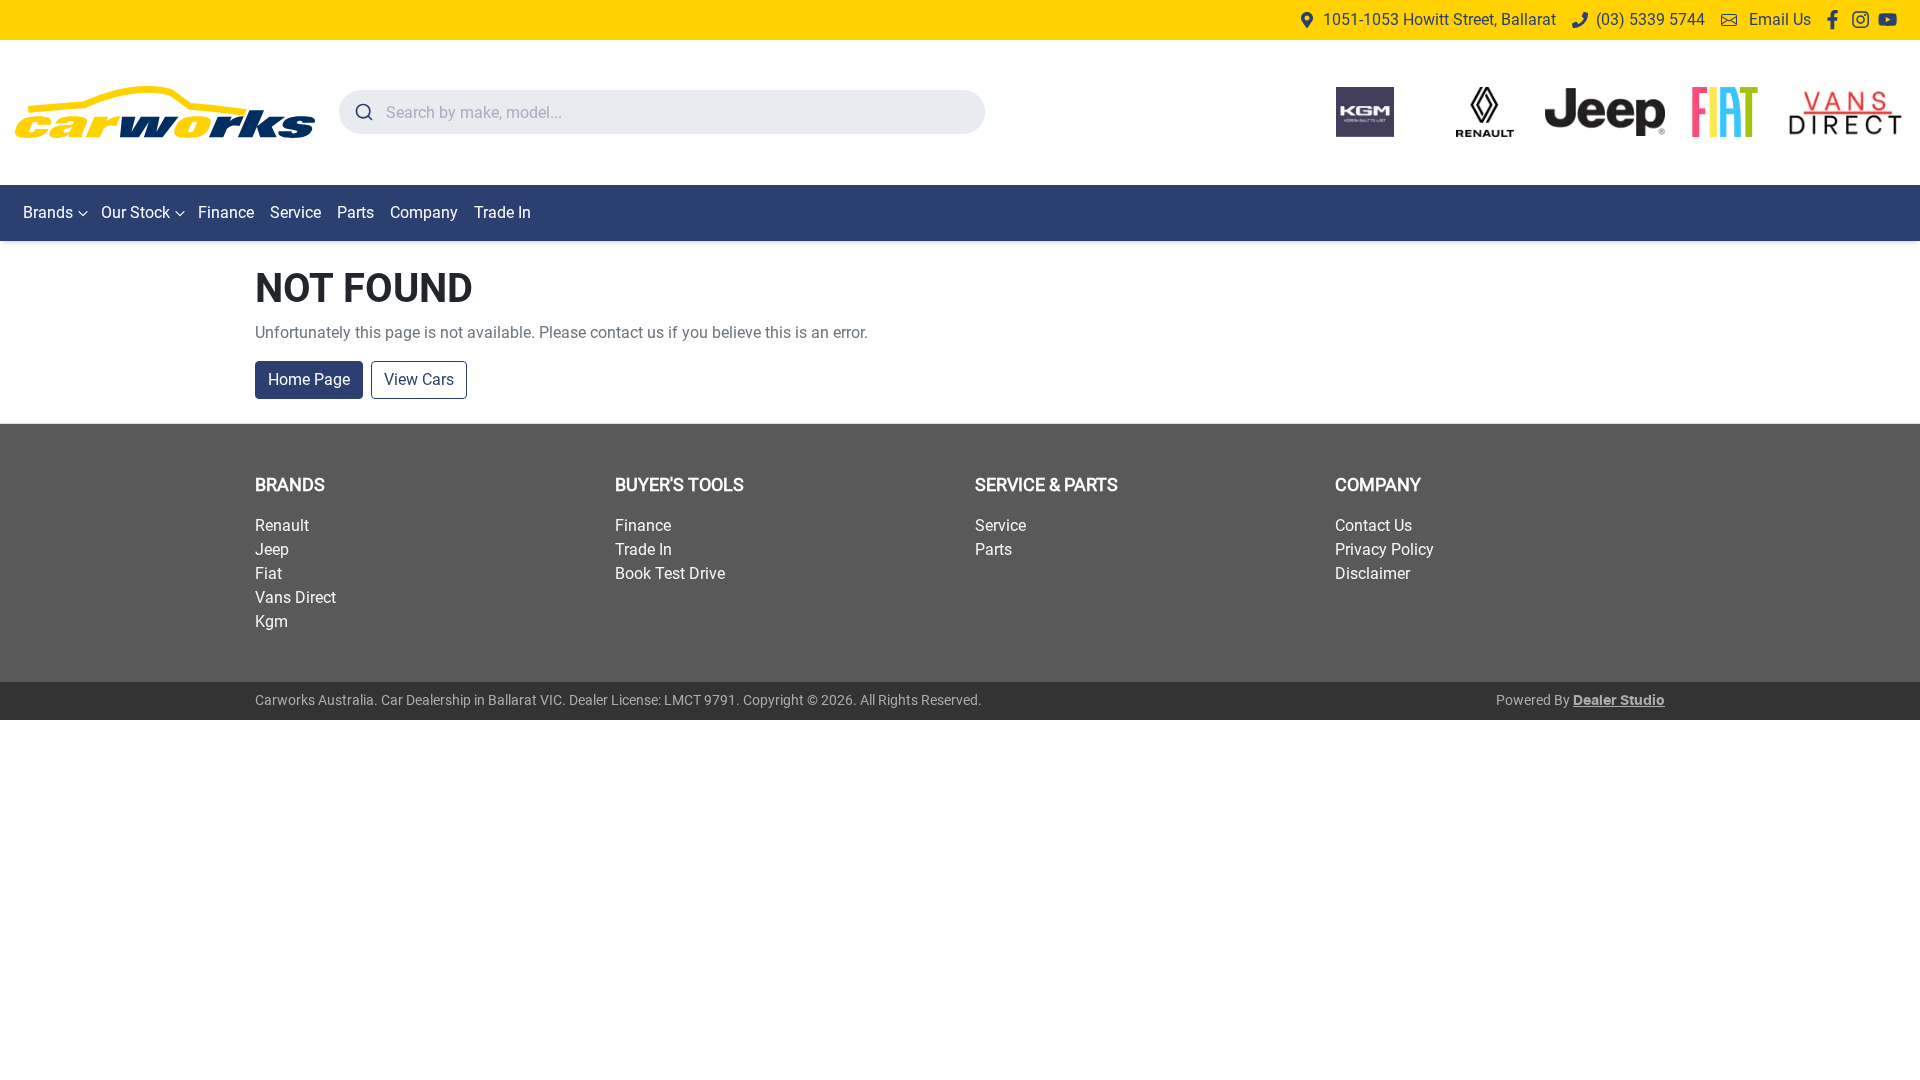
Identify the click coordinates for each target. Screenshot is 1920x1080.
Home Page (309, 379)
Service (295, 212)
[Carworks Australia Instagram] (1864, 19)
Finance (226, 212)
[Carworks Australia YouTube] (1891, 19)
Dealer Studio (1619, 701)
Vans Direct (295, 597)
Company (424, 212)
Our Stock (135, 212)
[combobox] (662, 112)
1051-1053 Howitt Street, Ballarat (1439, 19)
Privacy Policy (1384, 549)
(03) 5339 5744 (1650, 19)
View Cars (419, 379)
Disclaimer (1372, 573)
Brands (48, 212)
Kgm (271, 621)
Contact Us (1373, 525)
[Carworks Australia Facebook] (1836, 19)
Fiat (268, 573)
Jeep (272, 549)
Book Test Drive (670, 573)
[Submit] (362, 112)
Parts (355, 212)
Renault (282, 525)
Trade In (502, 212)
